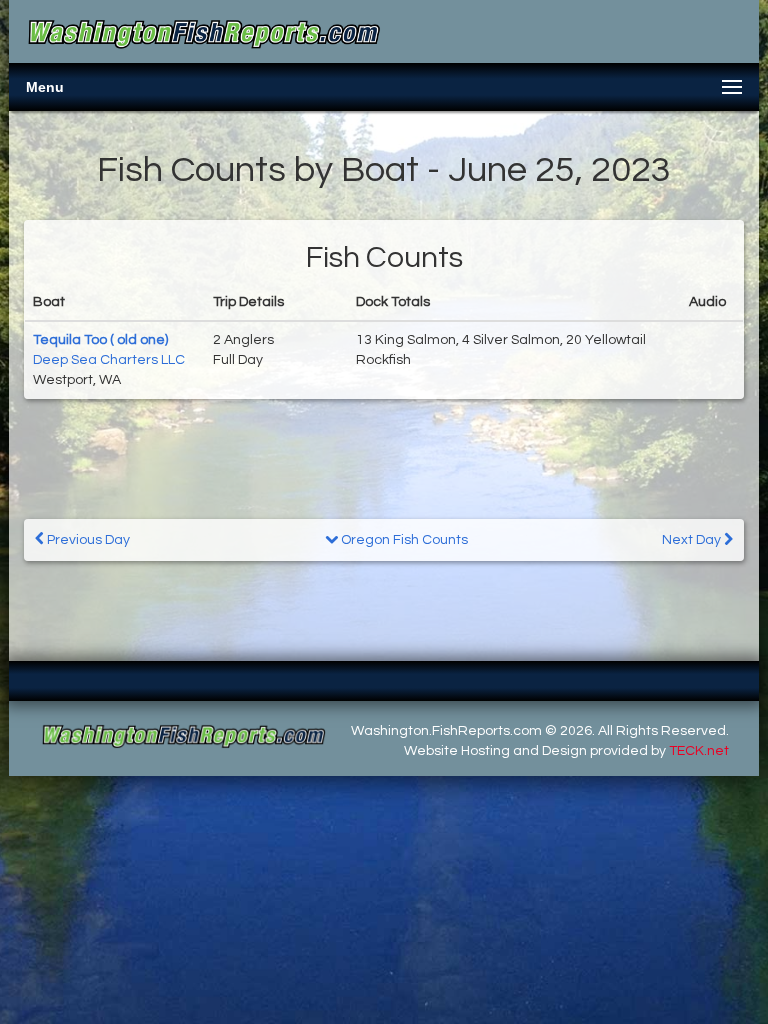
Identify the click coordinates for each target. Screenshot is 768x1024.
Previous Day (87, 540)
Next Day (693, 540)
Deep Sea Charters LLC (109, 360)
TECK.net (699, 751)
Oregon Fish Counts (403, 540)
